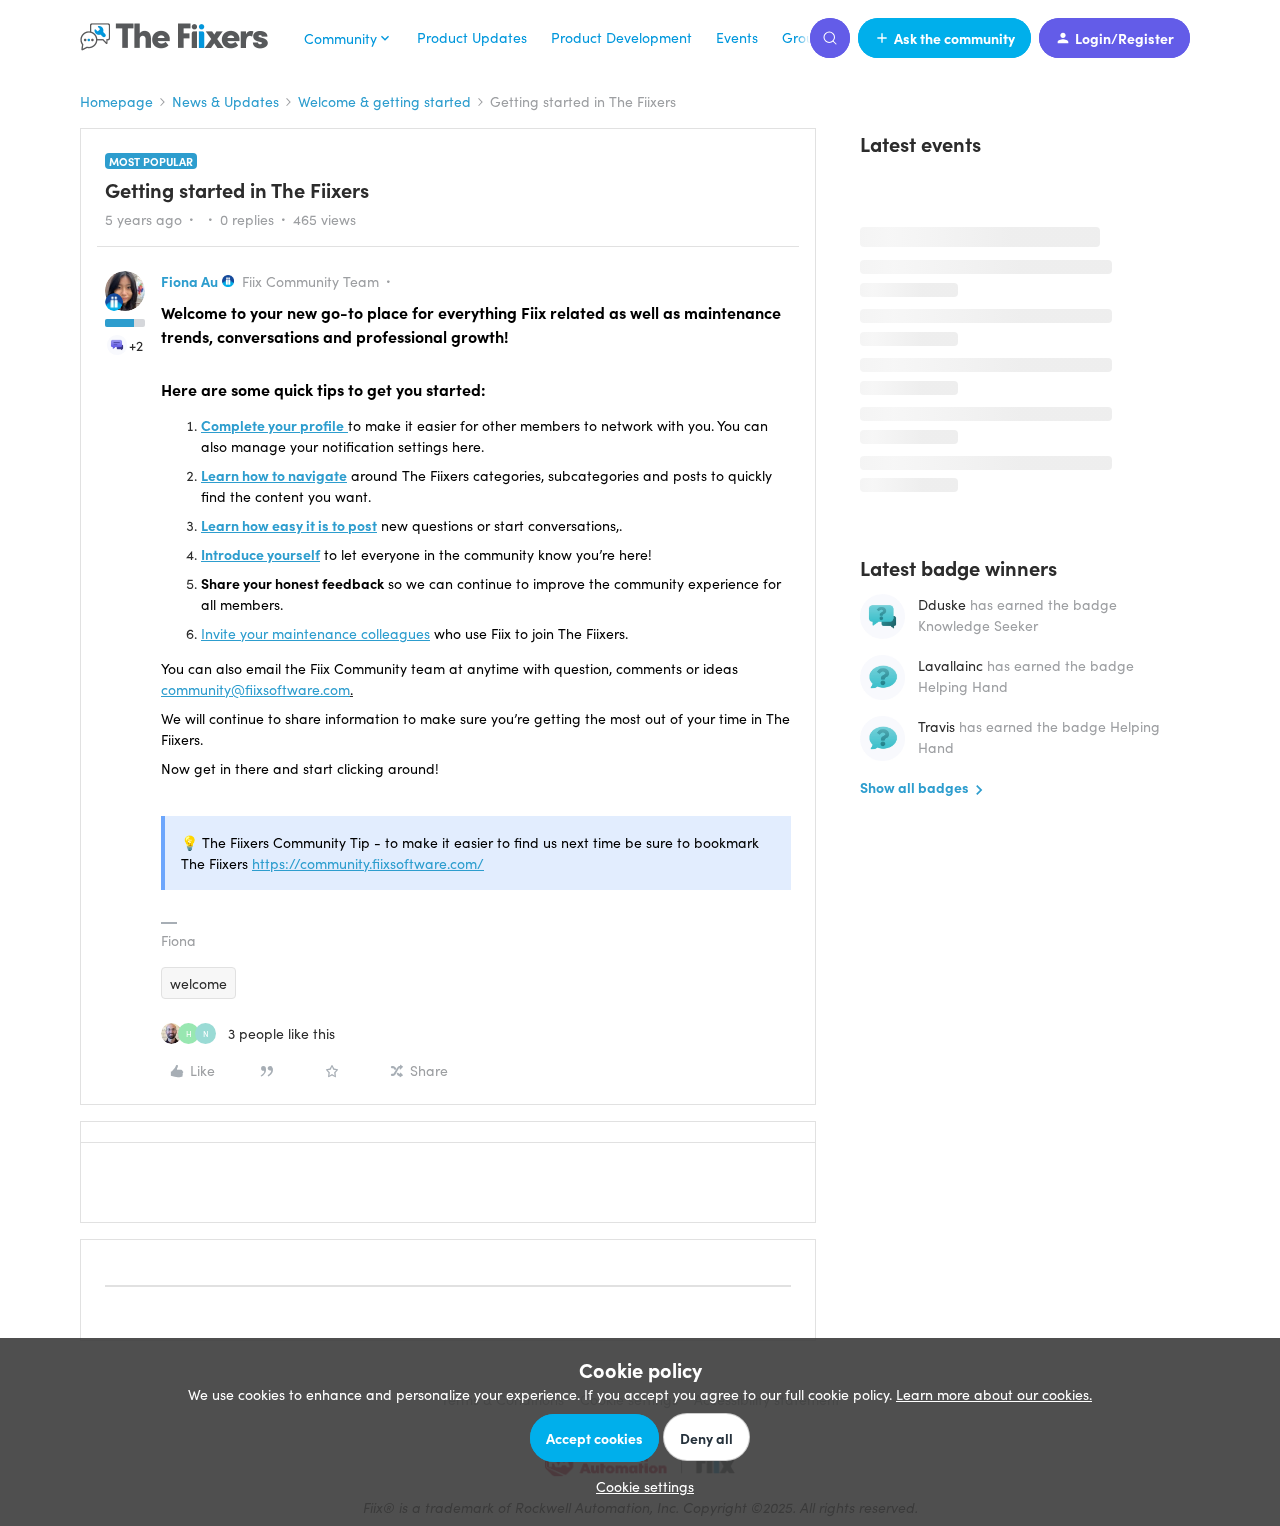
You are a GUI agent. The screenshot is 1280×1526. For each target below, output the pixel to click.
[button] (944, 38)
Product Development (621, 37)
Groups (805, 37)
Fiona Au (189, 281)
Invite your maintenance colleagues (315, 633)
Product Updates (472, 37)
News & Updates (225, 101)
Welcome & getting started (384, 101)
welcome (198, 983)
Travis (936, 726)
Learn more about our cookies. (994, 1394)
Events (737, 37)
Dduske (942, 604)
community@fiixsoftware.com (255, 689)
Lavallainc (950, 665)
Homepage (116, 101)
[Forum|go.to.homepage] (180, 38)
